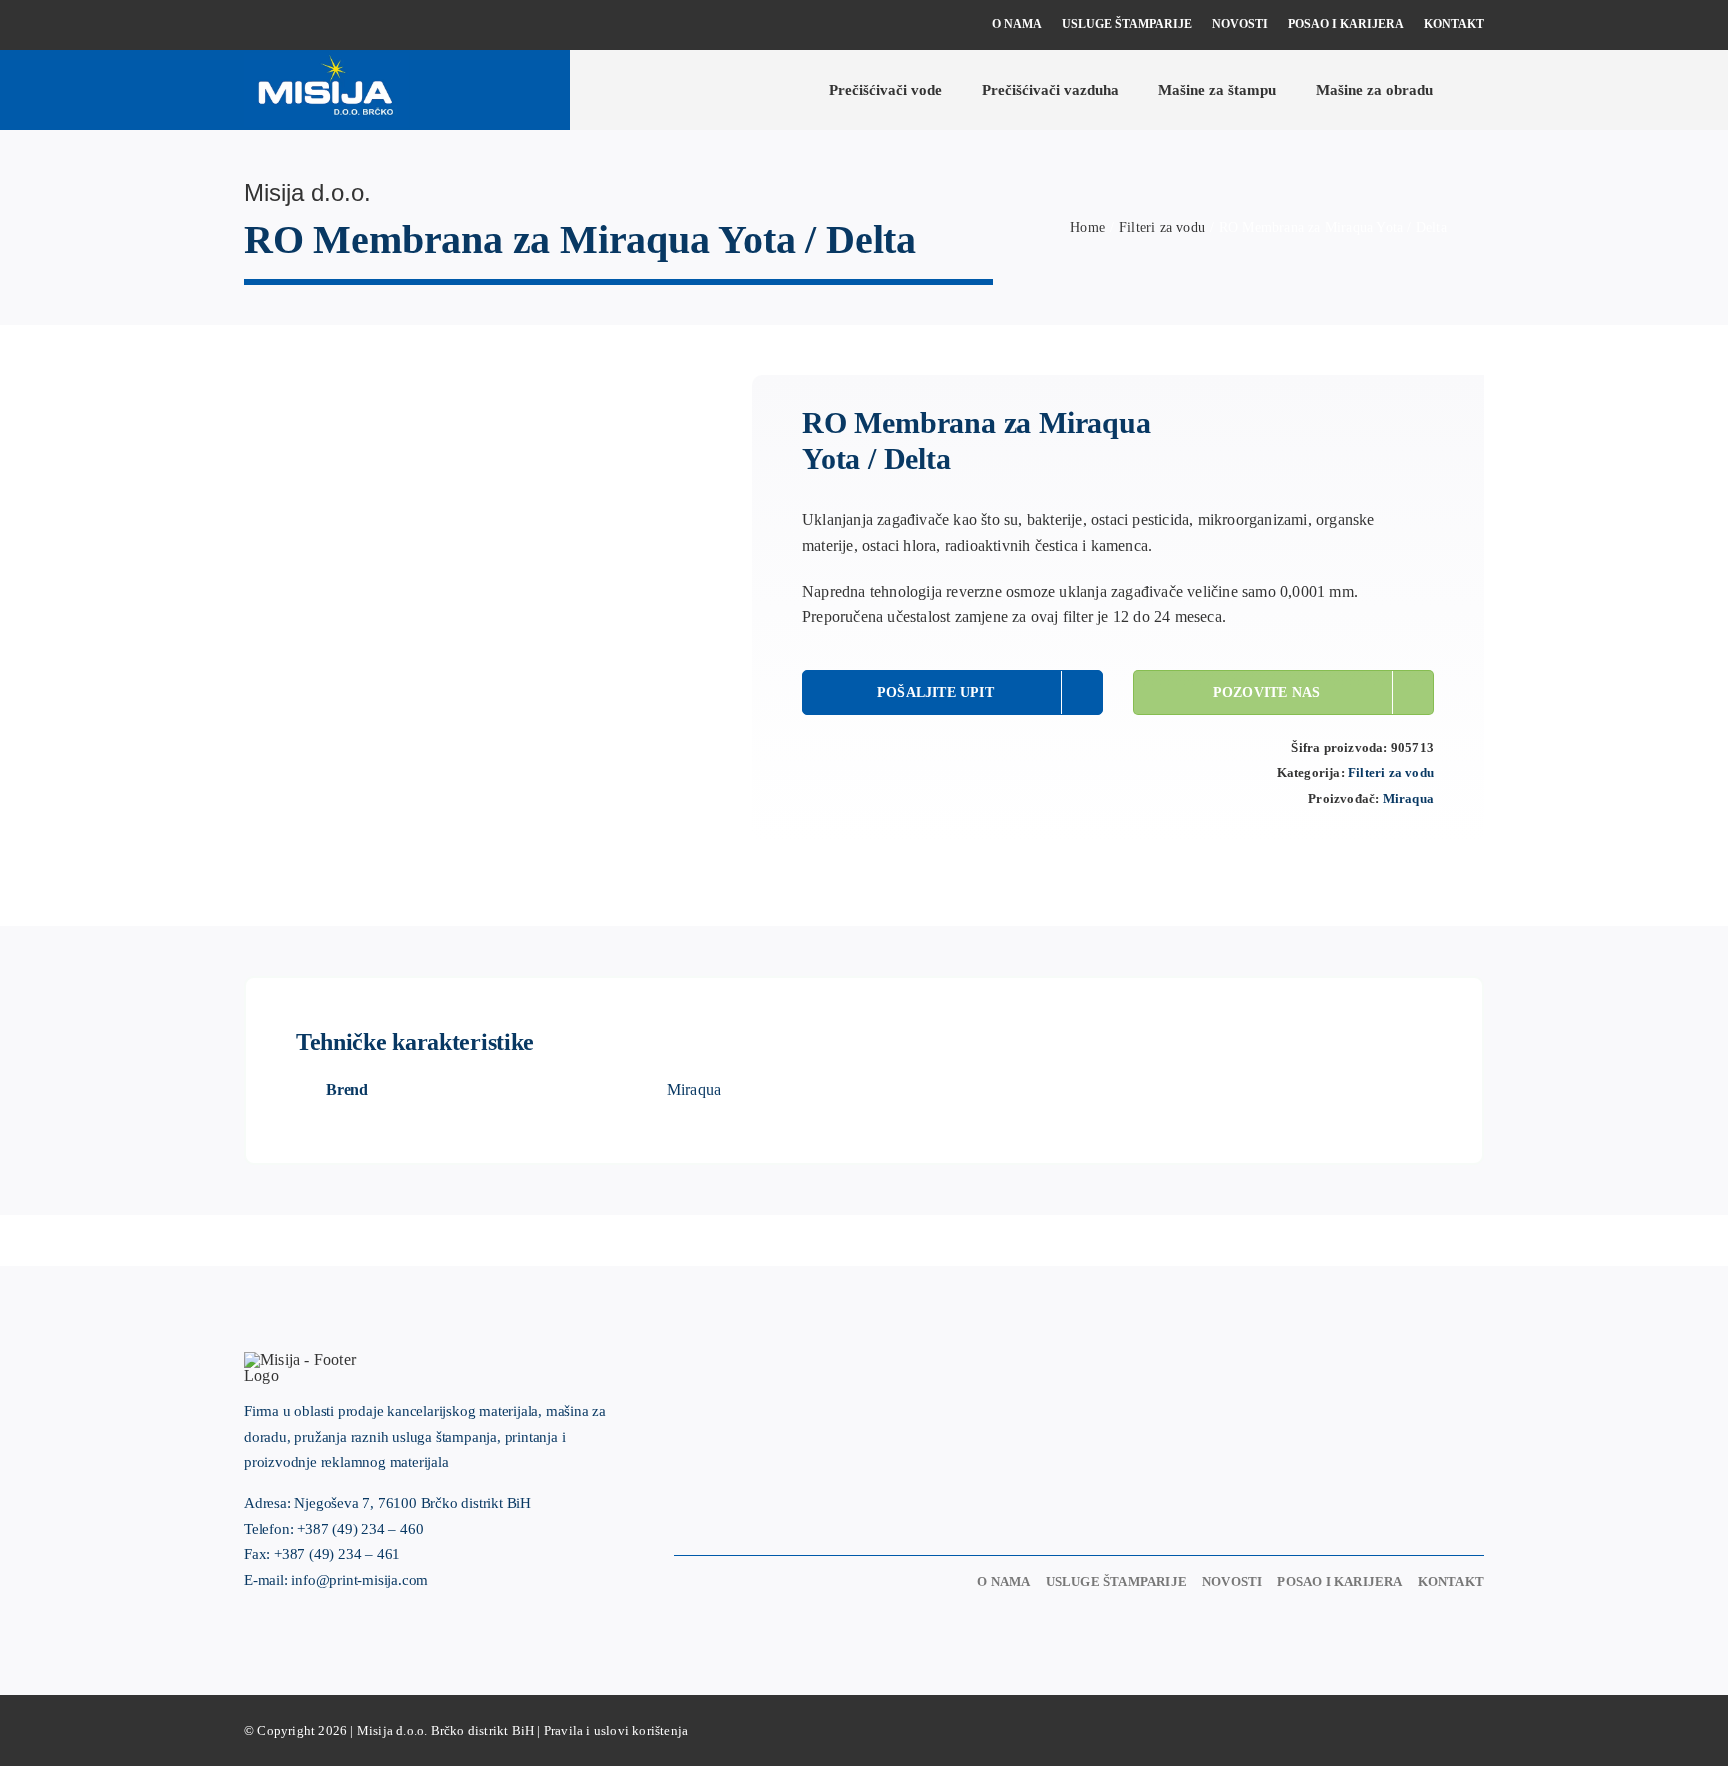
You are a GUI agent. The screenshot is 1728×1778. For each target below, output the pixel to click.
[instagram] (282, 25)
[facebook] (250, 25)
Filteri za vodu (1391, 772)
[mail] (347, 25)
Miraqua (1408, 798)
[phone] (314, 25)
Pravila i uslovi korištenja (616, 1730)
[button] (1478, 90)
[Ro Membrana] (298, 388)
